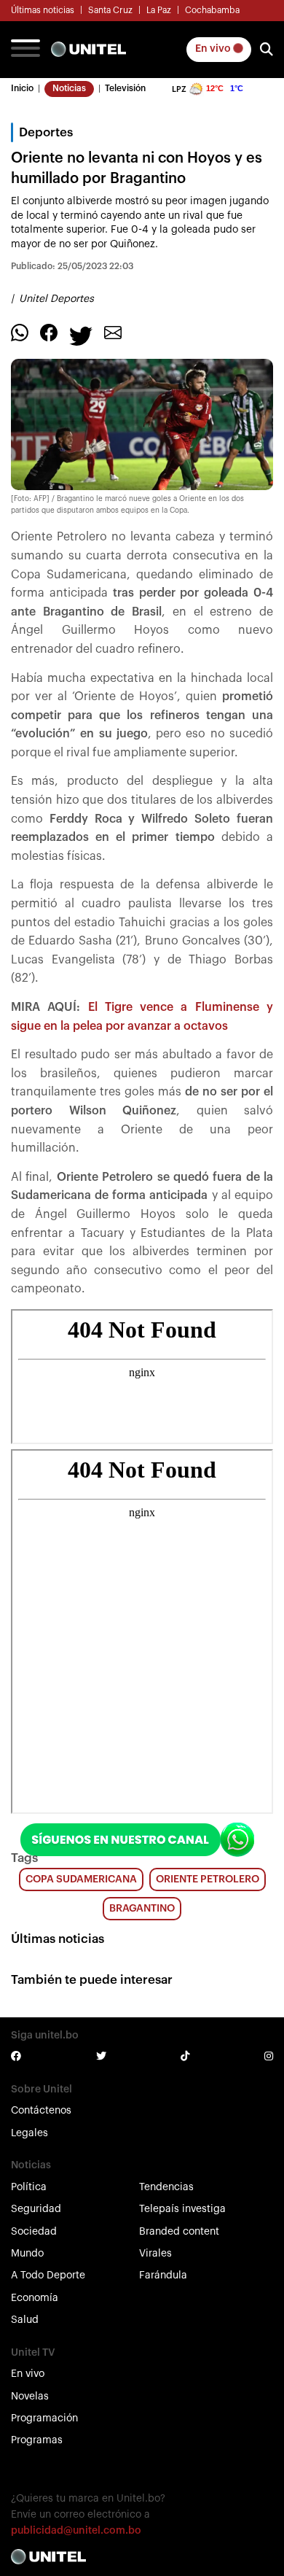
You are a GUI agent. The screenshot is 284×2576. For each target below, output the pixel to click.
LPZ (179, 89)
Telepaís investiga (182, 2209)
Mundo (27, 2254)
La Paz (159, 10)
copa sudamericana (81, 1879)
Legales (29, 2133)
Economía (35, 2298)
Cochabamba (212, 10)
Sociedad (34, 2232)
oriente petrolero (208, 1879)
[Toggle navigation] (25, 50)
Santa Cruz (110, 10)
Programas (37, 2440)
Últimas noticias (43, 10)
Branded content (179, 2232)
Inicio (22, 88)
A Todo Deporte (48, 2276)
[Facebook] (49, 333)
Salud (25, 2320)
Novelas (30, 2397)
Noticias (69, 88)
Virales (155, 2254)
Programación (44, 2418)
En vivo (214, 49)
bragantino (142, 1909)
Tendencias (166, 2187)
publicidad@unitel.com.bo (76, 2531)
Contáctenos (41, 2111)
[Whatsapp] (20, 333)
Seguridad (36, 2209)
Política (29, 2187)
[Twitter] (81, 335)
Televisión (125, 88)
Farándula (163, 2276)
